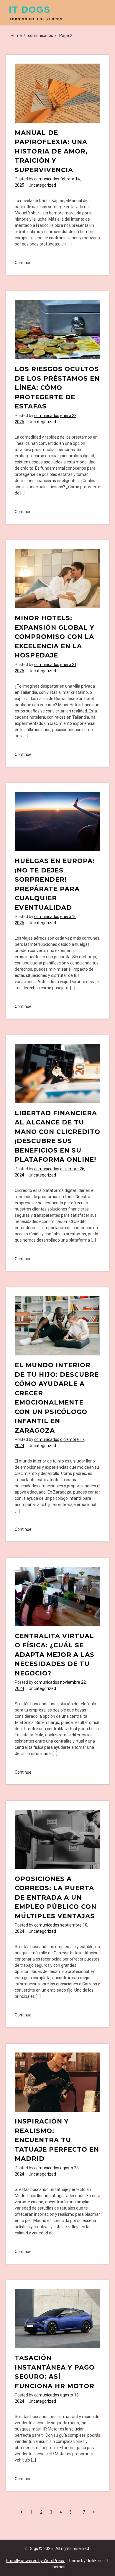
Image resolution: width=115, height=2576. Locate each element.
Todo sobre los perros (36, 19)
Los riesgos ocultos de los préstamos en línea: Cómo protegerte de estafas (57, 388)
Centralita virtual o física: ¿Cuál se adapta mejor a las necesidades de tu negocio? (55, 1655)
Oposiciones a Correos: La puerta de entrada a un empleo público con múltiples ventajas (56, 1897)
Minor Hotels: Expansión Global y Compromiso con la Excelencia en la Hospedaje (55, 637)
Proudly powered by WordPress (35, 2561)
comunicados (47, 179)
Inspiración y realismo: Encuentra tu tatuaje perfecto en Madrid (57, 2140)
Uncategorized (42, 185)
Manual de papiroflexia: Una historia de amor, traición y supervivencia (51, 151)
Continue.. (24, 263)
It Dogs (30, 10)
